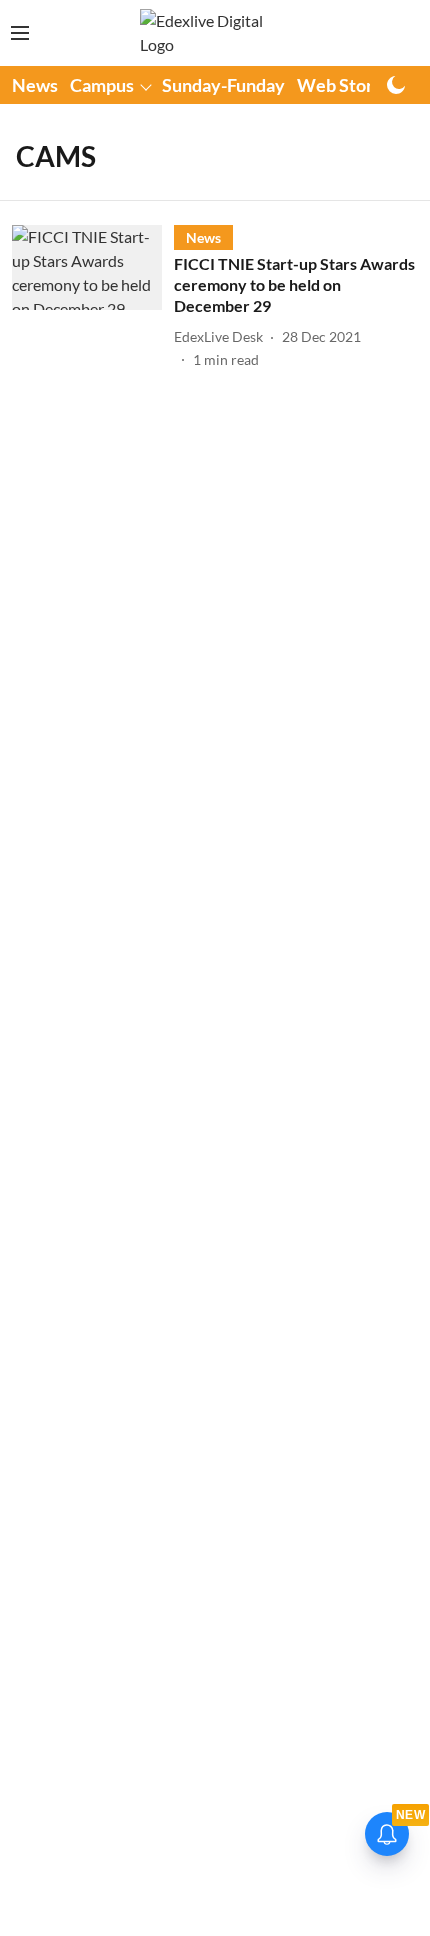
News (35, 85)
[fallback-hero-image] (93, 297)
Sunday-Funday (223, 85)
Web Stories (346, 85)
